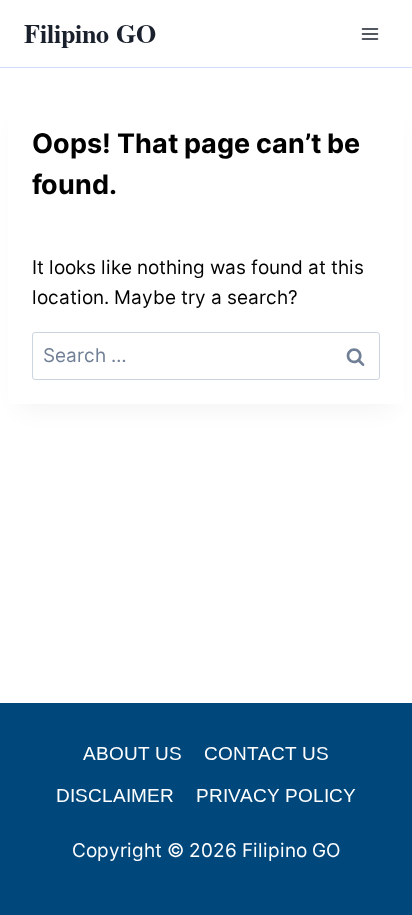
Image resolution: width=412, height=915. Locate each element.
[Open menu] (369, 33)
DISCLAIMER (115, 795)
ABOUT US (132, 753)
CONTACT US (266, 753)
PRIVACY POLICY (276, 795)
